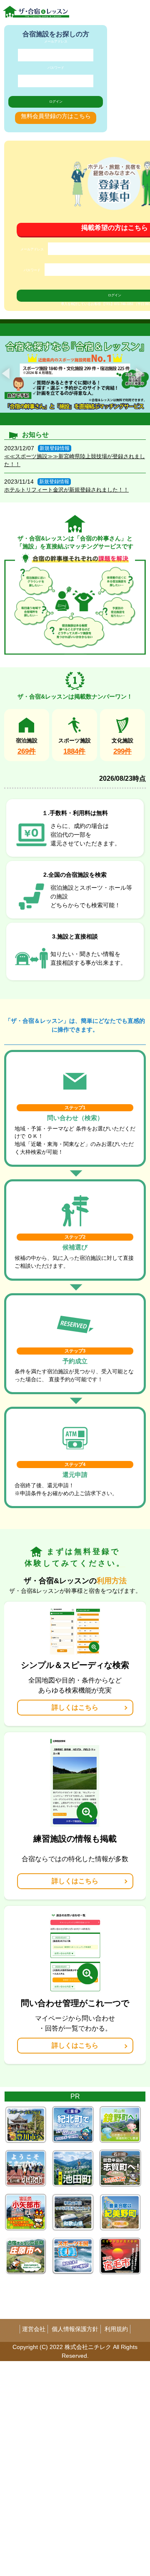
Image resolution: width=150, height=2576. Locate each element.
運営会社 (34, 2329)
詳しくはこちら (75, 1707)
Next (140, 373)
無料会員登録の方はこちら (56, 116)
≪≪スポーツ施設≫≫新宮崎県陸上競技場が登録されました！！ (75, 460)
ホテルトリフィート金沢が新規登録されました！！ (66, 490)
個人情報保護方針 (75, 2329)
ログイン (56, 102)
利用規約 (116, 2329)
